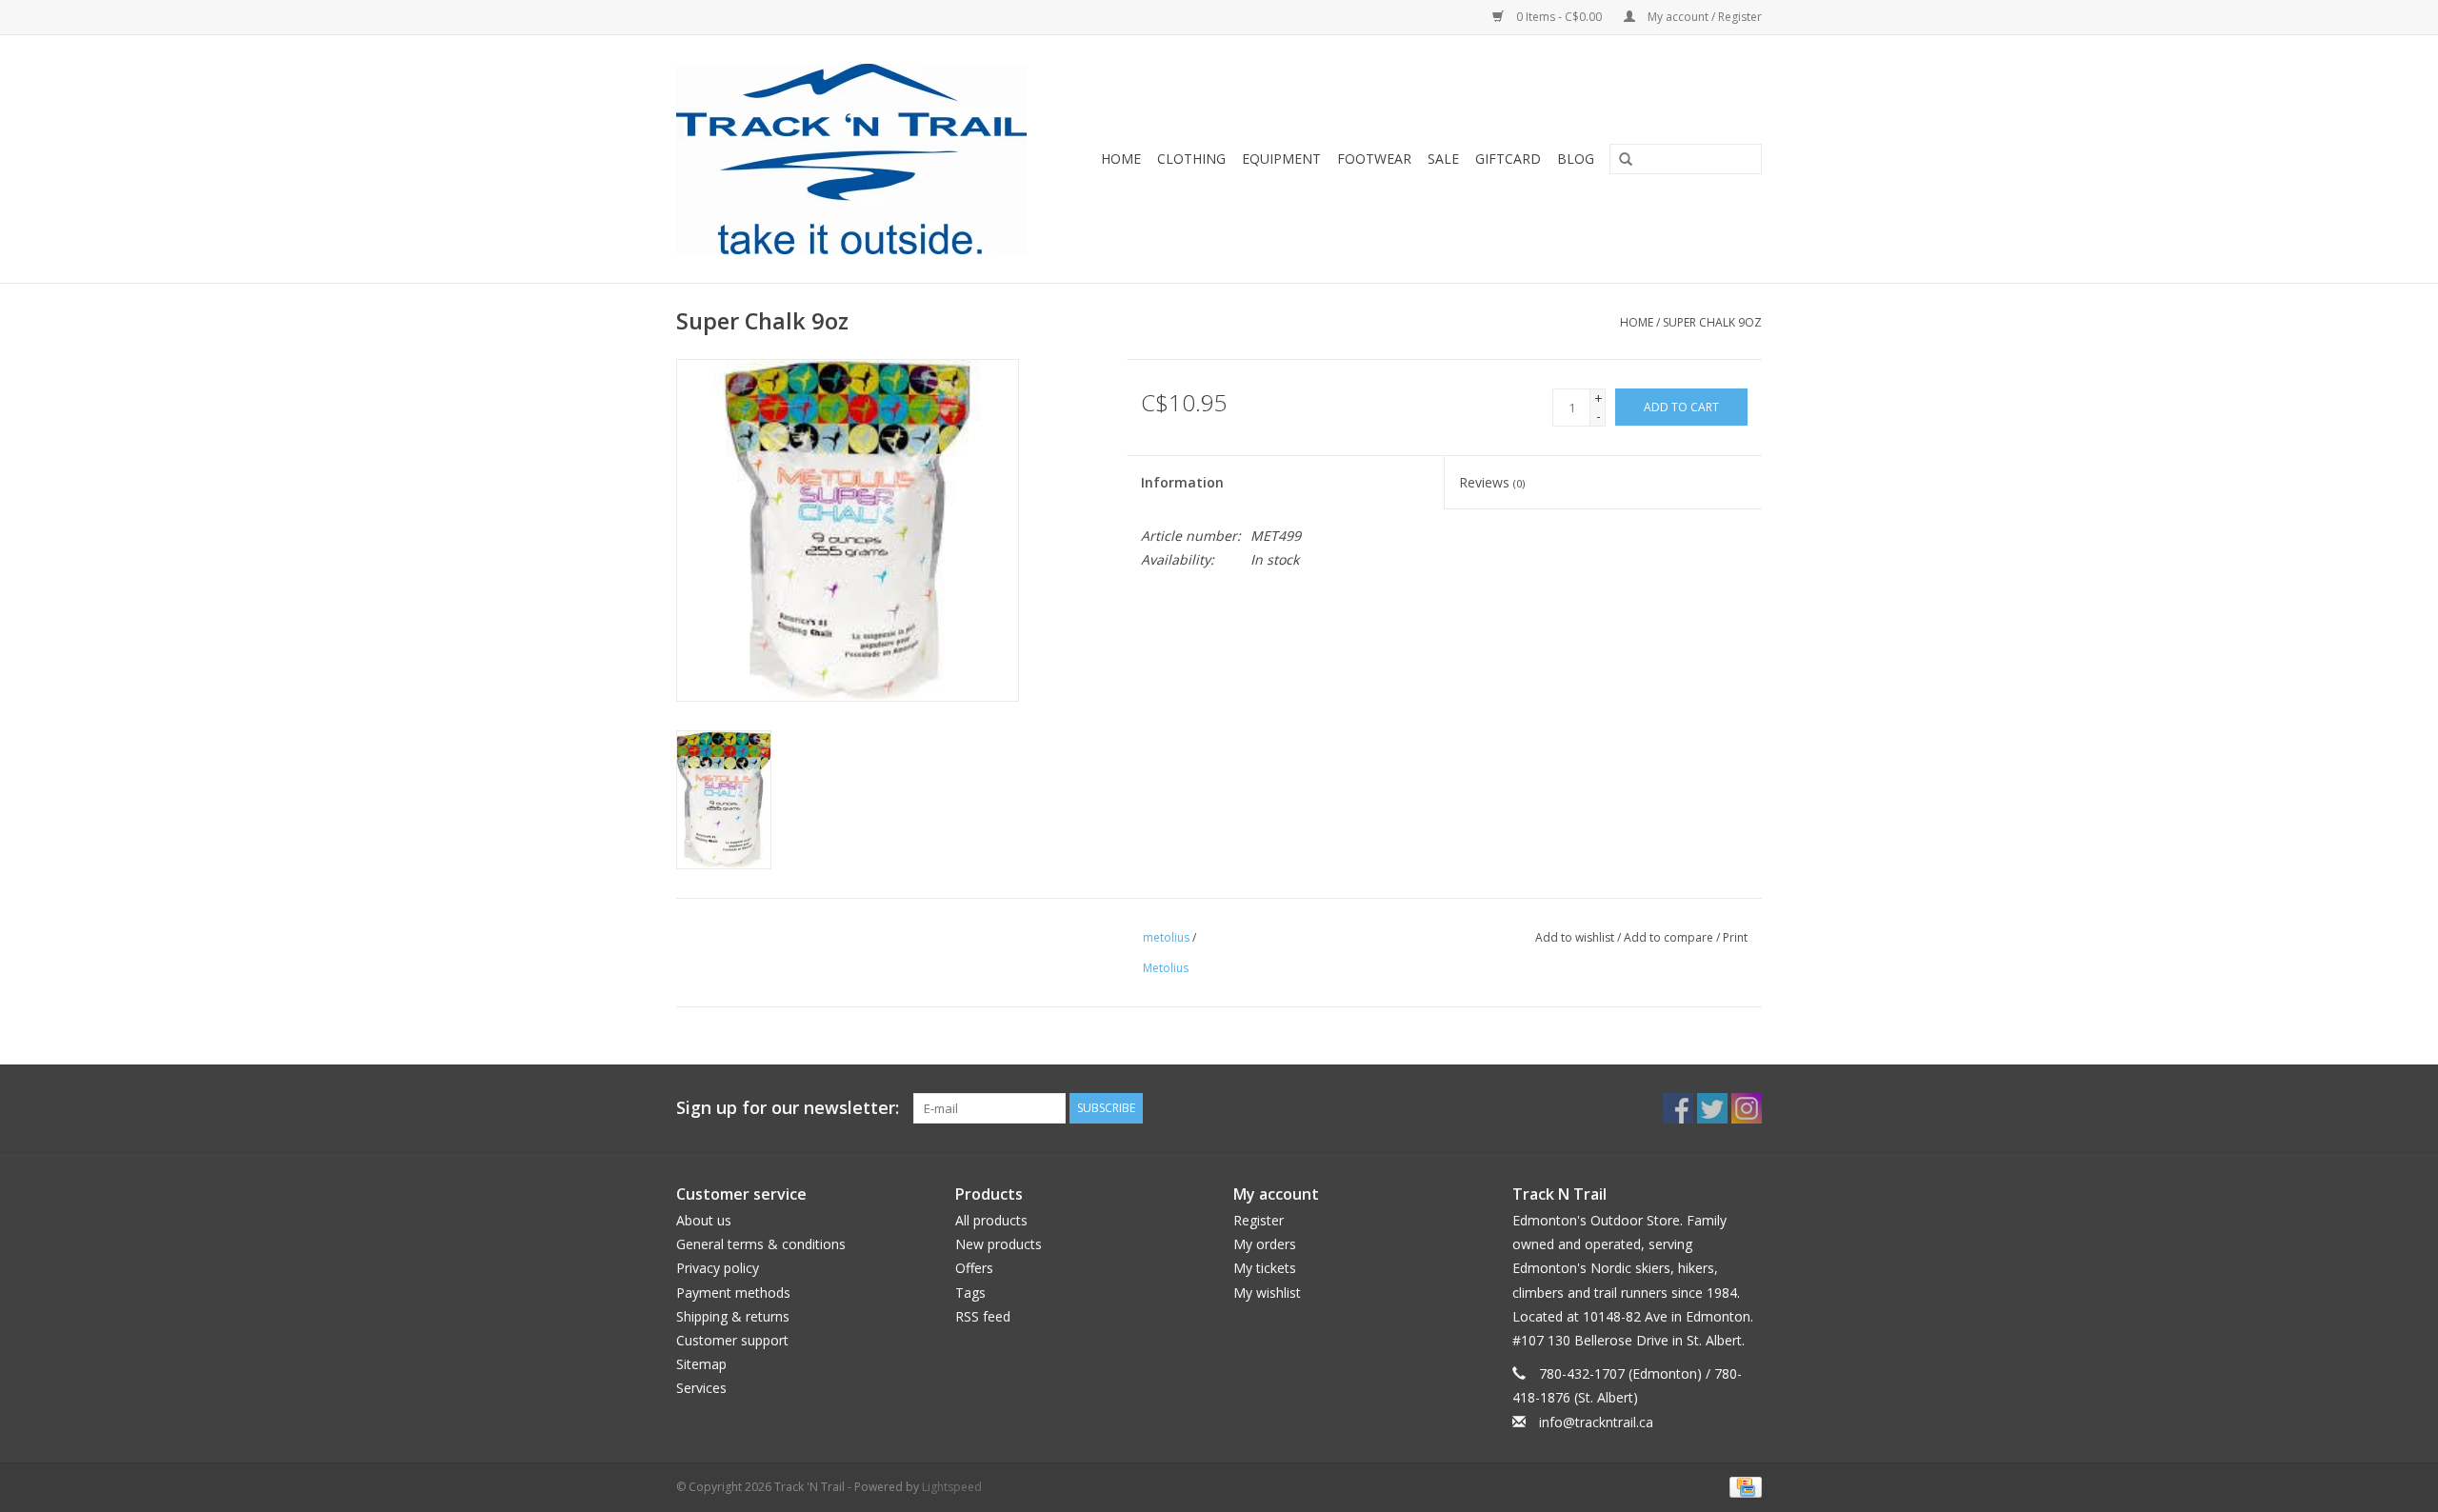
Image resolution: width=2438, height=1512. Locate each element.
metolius (1166, 937)
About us (704, 1220)
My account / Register (1703, 17)
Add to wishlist (1575, 937)
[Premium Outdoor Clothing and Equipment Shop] (863, 159)
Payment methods (733, 1293)
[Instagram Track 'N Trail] (1747, 1108)
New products (999, 1244)
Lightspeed (952, 1487)
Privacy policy (718, 1268)
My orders (1265, 1244)
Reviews (1492, 482)
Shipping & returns (733, 1316)
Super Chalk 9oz (1712, 322)
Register (1259, 1220)
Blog (1576, 159)
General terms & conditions (761, 1244)
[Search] (1619, 160)
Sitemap (701, 1364)
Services (701, 1388)
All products (991, 1220)
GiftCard (1508, 159)
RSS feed (983, 1316)
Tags (970, 1293)
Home (1121, 159)
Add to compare (1670, 937)
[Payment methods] (1742, 1486)
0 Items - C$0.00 (1559, 17)
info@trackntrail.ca (1596, 1422)
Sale (1443, 159)
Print (1735, 937)
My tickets (1265, 1268)
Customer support (732, 1340)
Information (1182, 482)
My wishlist (1267, 1293)
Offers (974, 1268)
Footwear (1374, 159)
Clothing (1191, 159)
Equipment (1281, 159)
